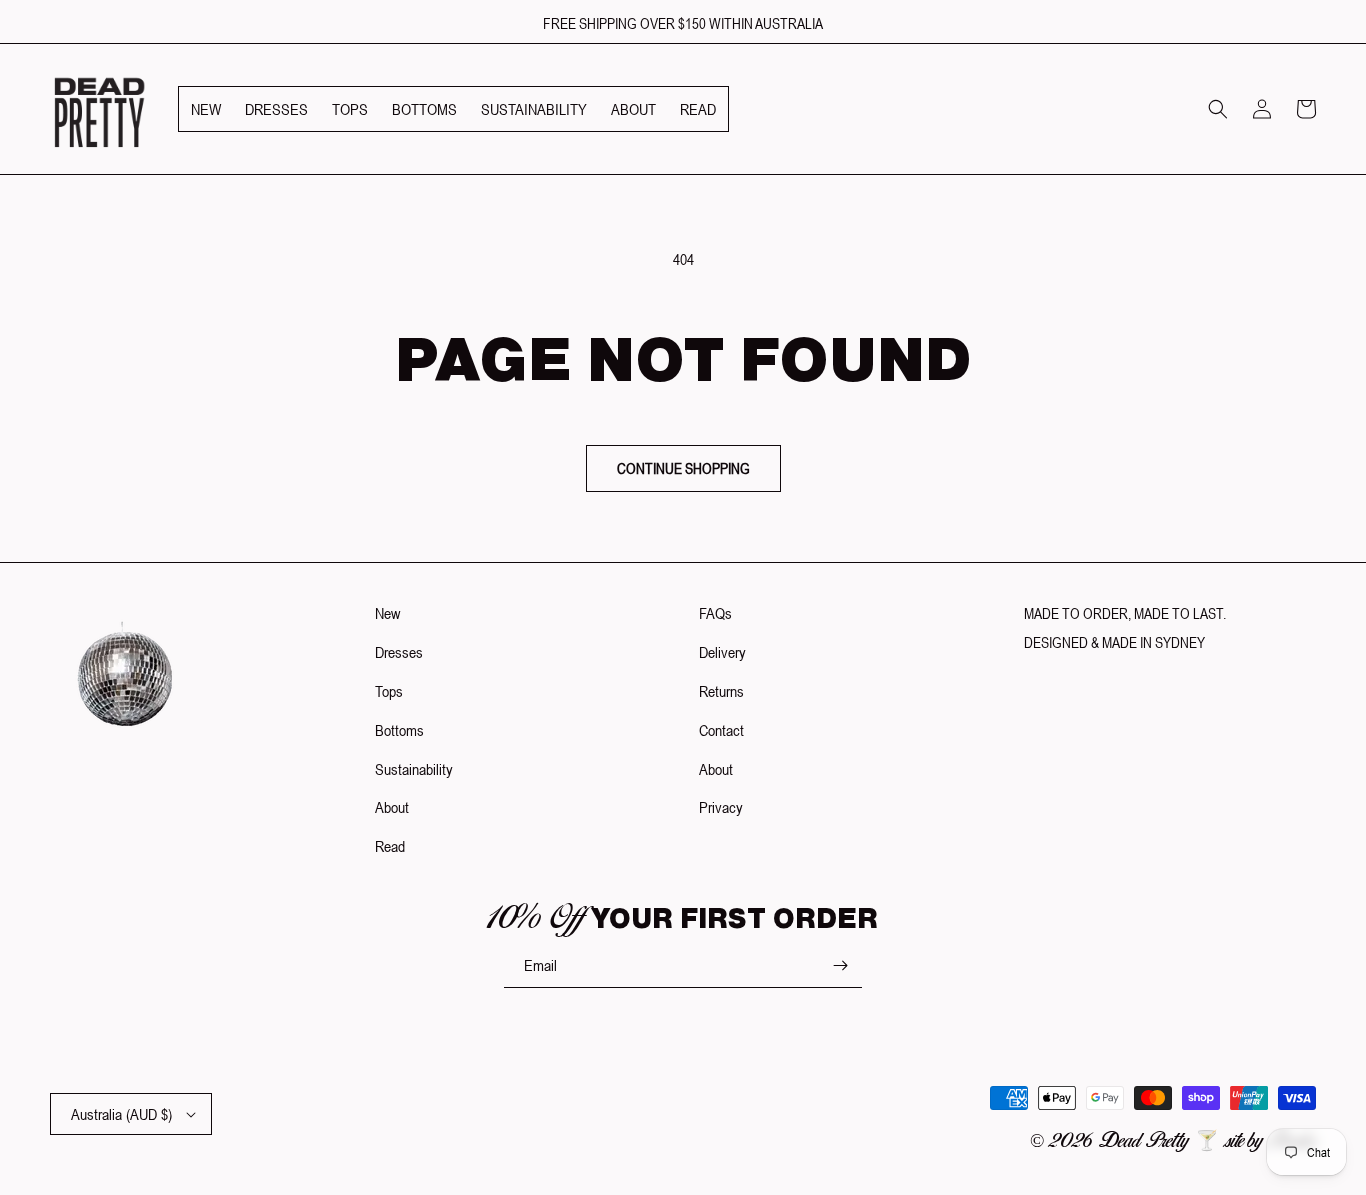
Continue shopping (683, 468)
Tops (389, 691)
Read (390, 846)
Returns (721, 691)
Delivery (722, 652)
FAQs (715, 613)
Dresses (399, 652)
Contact (721, 730)
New (387, 613)
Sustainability (414, 769)
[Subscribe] (840, 965)
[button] (1218, 109)
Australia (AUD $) (121, 1114)
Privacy (721, 807)
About (392, 807)
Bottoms (399, 730)
